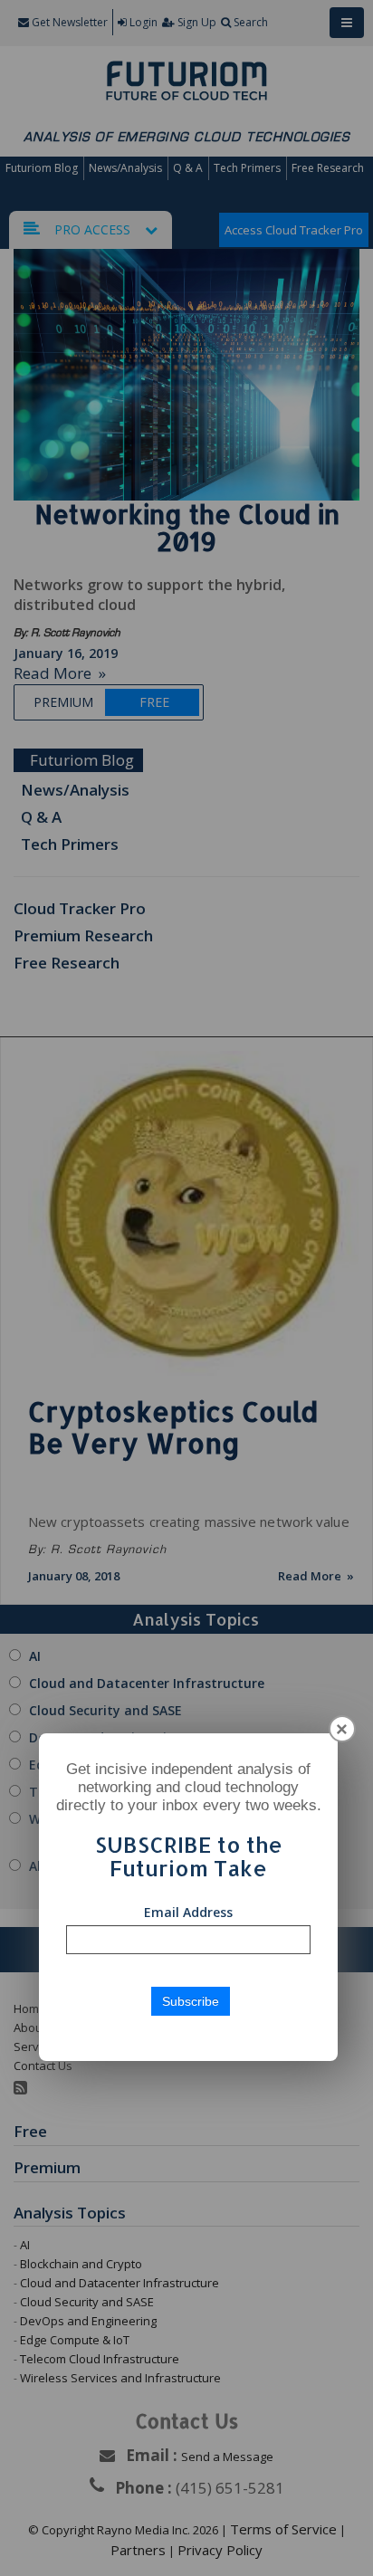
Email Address (188, 1912)
